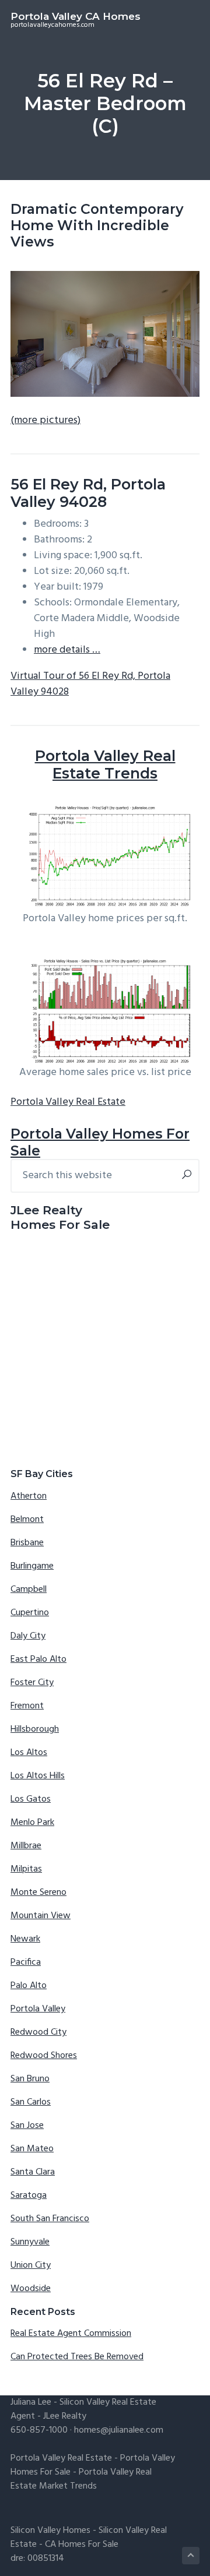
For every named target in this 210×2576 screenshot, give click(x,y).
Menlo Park (32, 1823)
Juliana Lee (31, 2402)
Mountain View (41, 1916)
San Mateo (32, 2149)
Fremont (27, 1706)
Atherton (29, 1496)
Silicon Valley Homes (50, 2531)
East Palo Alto (38, 1659)
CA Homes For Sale (82, 2545)
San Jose (27, 2126)
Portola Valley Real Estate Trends (105, 764)
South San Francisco (50, 2219)
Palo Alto (29, 1986)
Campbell (29, 1590)
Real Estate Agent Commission (71, 2334)
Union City (31, 2265)
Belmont (27, 1520)
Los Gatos (31, 1799)
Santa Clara (33, 2172)
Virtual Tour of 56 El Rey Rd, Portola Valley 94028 (90, 684)
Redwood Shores (44, 2056)
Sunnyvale (30, 2242)
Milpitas (26, 1869)
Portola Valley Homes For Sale (100, 1142)
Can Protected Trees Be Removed (77, 2357)
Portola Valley (38, 2009)
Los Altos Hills (38, 1776)
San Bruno (30, 2079)
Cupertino (30, 1613)
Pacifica (26, 1962)
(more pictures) (45, 420)
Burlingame (32, 1566)
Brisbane (27, 1543)
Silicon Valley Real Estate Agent (83, 2409)
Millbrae (26, 1846)
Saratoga (29, 2196)
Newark (25, 1939)
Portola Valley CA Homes (76, 16)
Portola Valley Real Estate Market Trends (81, 2479)
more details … (67, 650)
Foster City (32, 1683)
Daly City (28, 1636)
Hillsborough (35, 1729)
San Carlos (31, 2102)
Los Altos (29, 1753)
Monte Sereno (38, 1893)
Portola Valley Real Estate (68, 1102)
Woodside (31, 2289)
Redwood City (38, 2032)
